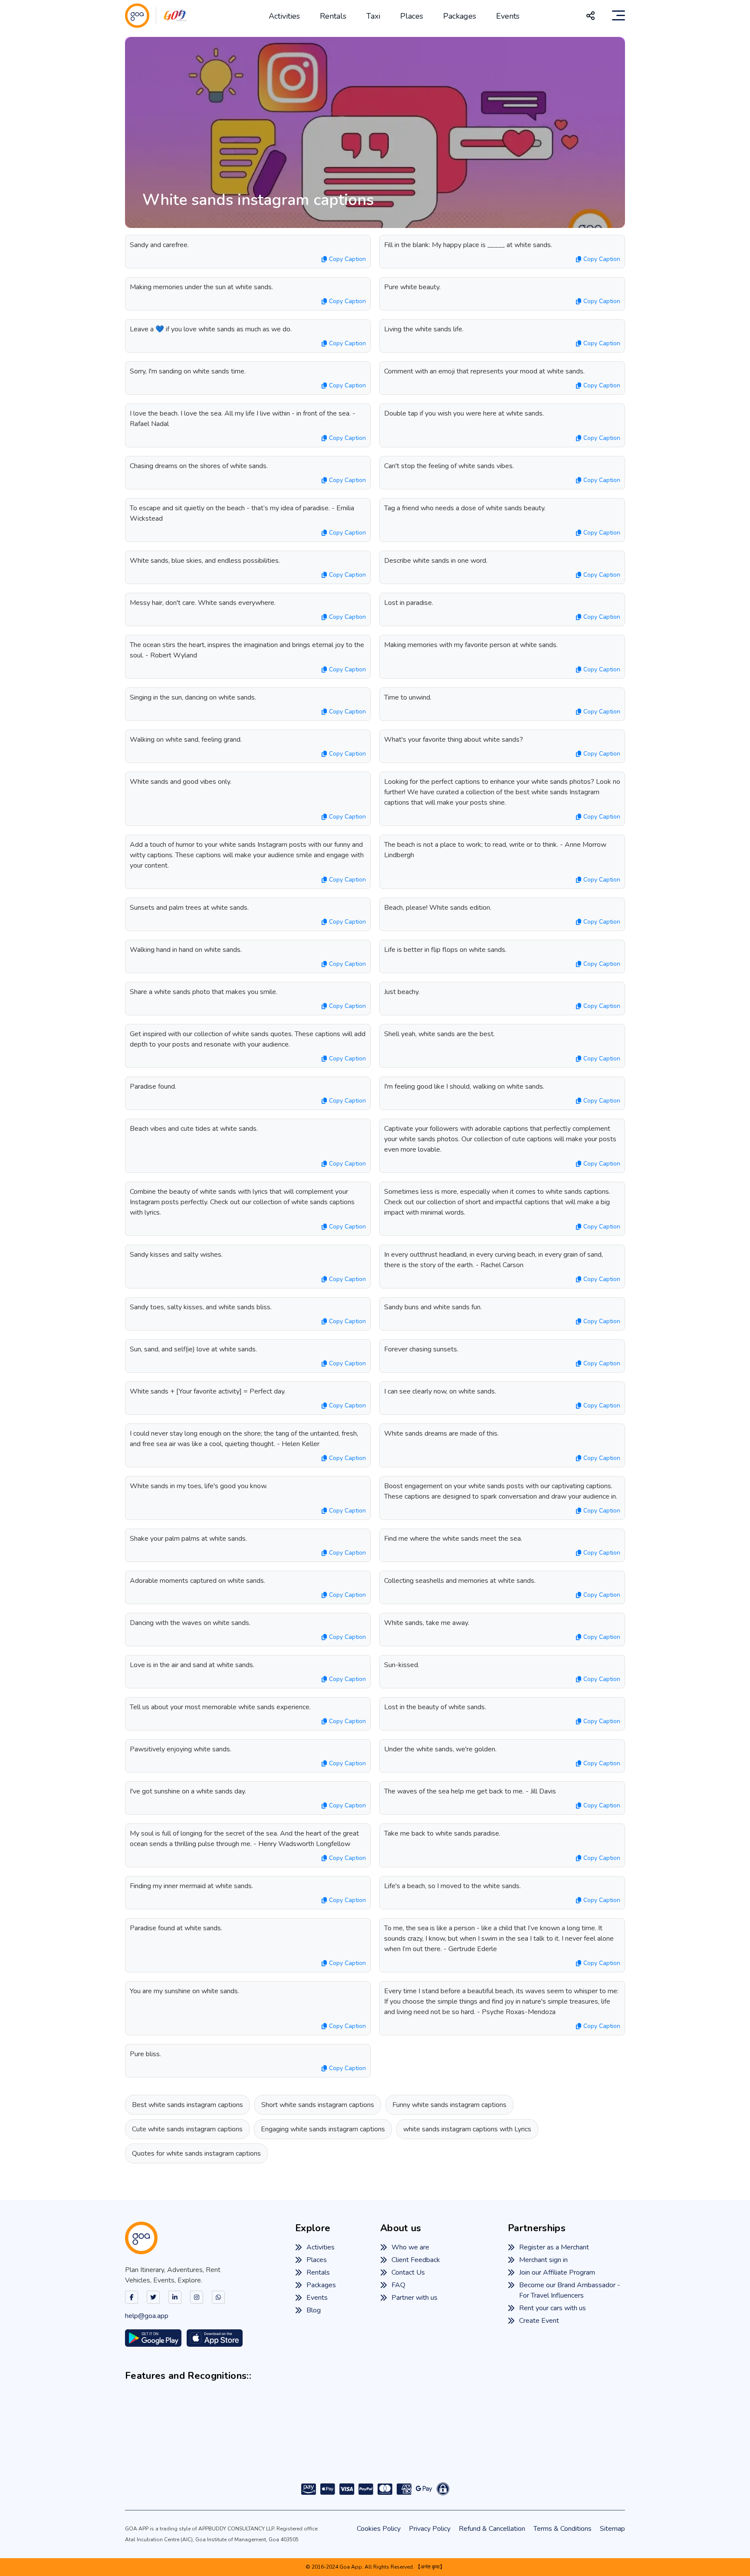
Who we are (410, 2247)
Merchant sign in (543, 2260)
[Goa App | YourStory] (455, 2446)
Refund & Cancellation (492, 2529)
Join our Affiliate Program (557, 2272)
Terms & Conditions (562, 2529)
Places (412, 16)
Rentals (333, 16)
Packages (460, 16)
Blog (314, 2310)
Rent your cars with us (553, 2308)
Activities (284, 16)
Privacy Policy (430, 2529)
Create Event (539, 2321)
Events (508, 16)
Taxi (373, 16)
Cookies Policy (379, 2529)
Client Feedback (416, 2260)
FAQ (398, 2285)
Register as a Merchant (554, 2247)
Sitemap (612, 2529)
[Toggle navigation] (618, 16)
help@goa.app (147, 2316)
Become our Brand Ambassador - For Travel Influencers (570, 2290)
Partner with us (414, 2298)
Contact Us (408, 2272)
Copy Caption (347, 259)
